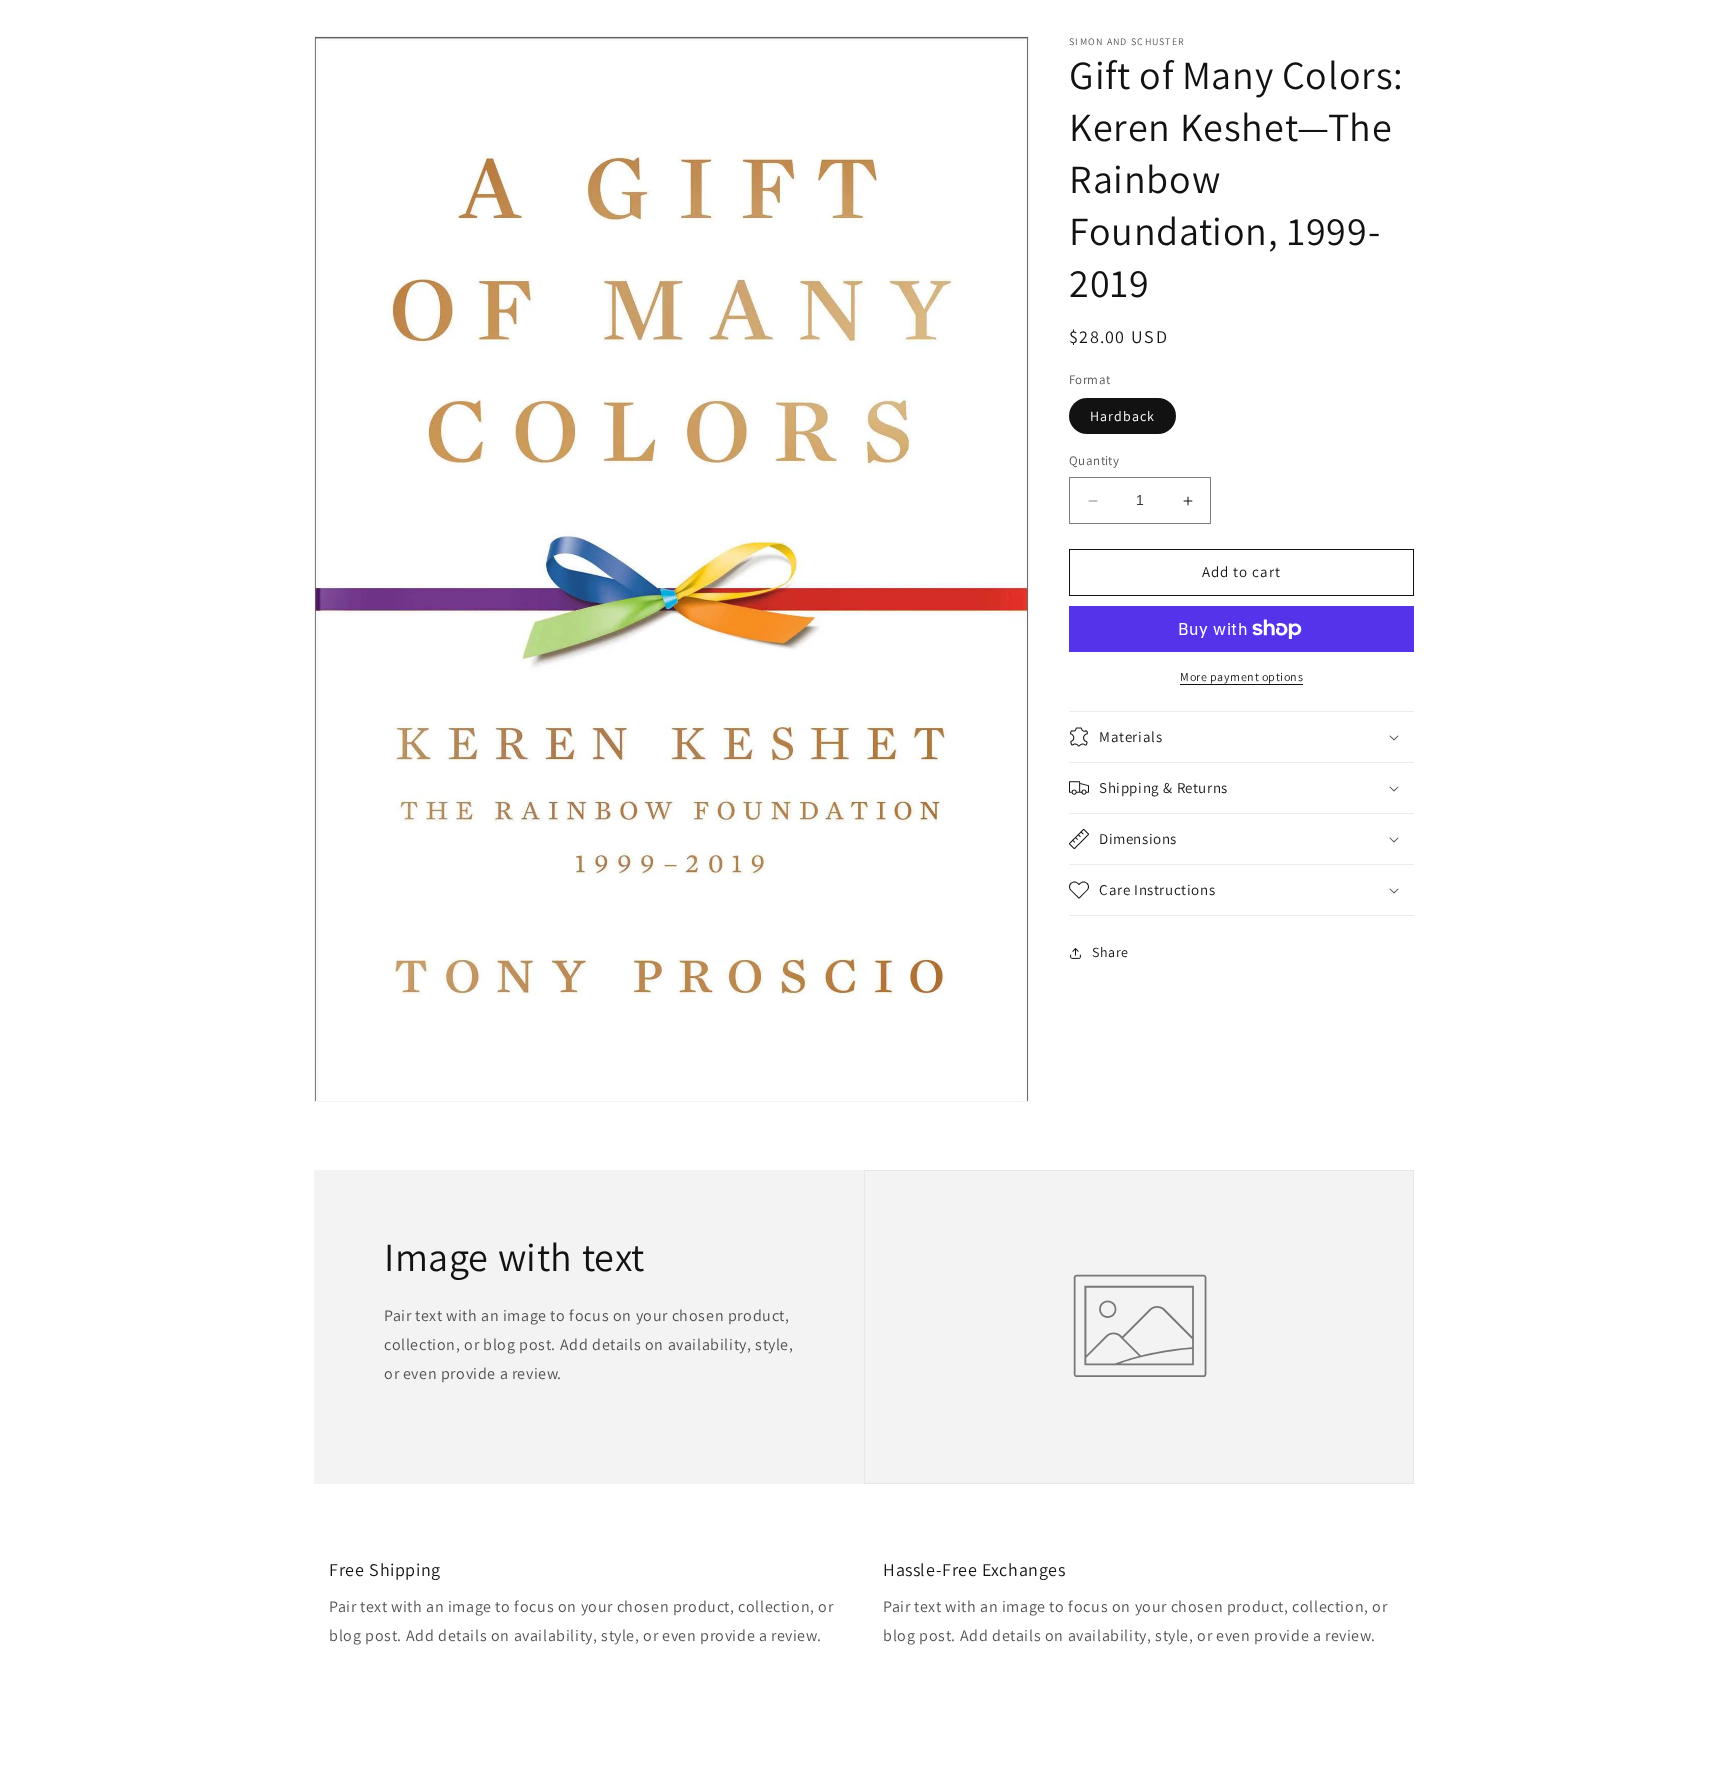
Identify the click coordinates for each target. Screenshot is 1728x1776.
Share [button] (1110, 952)
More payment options (1241, 676)
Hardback (1122, 417)
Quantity (1094, 461)
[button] (1241, 737)
